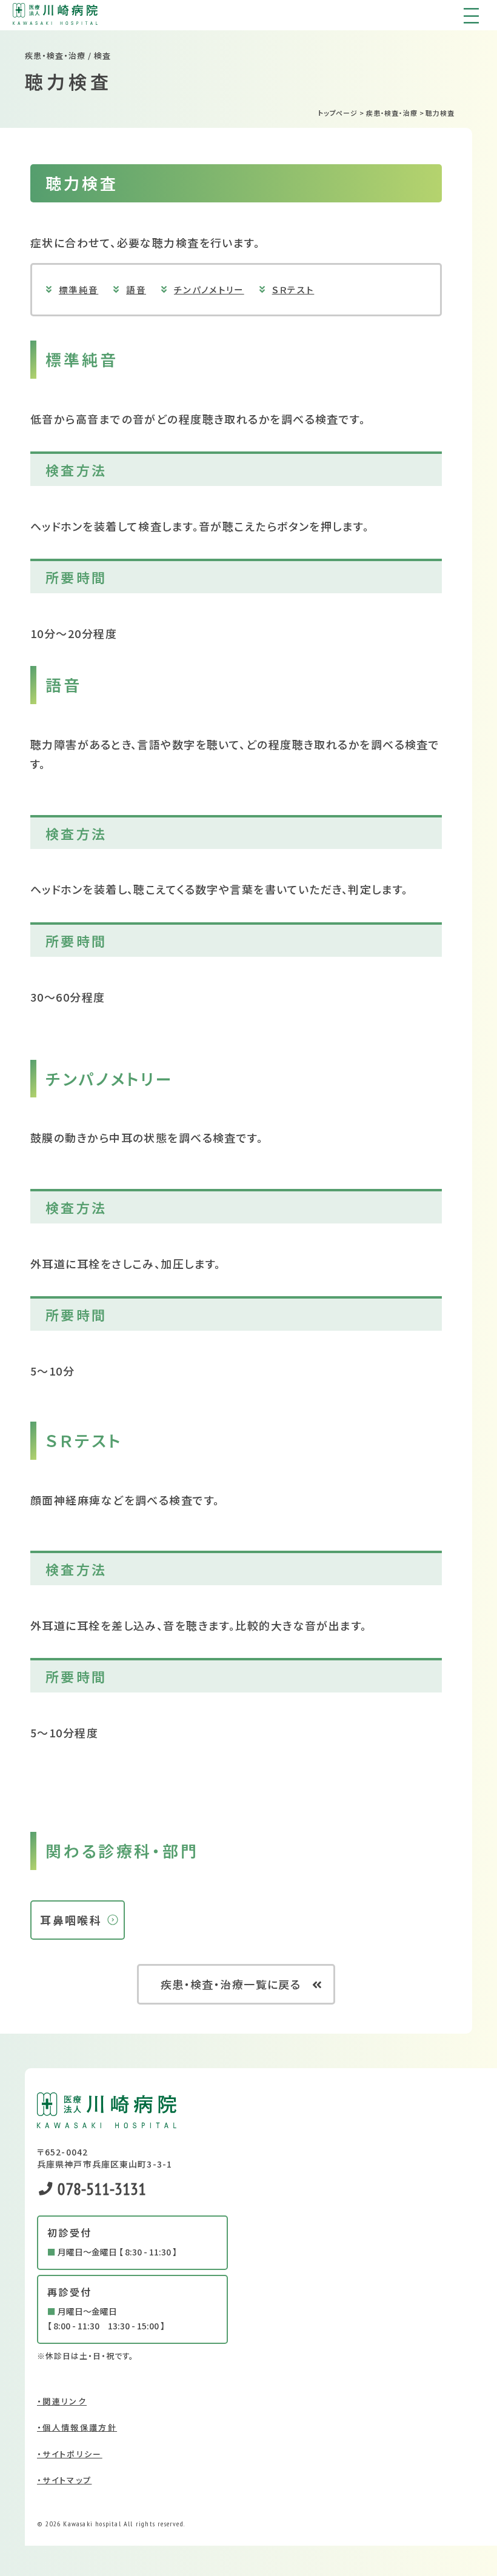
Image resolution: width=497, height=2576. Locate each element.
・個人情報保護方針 (77, 2427)
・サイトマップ (64, 2480)
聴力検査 (440, 113)
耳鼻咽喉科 (71, 1920)
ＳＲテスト (293, 289)
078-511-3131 (100, 2188)
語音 (136, 289)
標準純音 (78, 289)
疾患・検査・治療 (392, 113)
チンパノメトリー (209, 289)
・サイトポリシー (70, 2454)
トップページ (338, 113)
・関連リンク (62, 2401)
